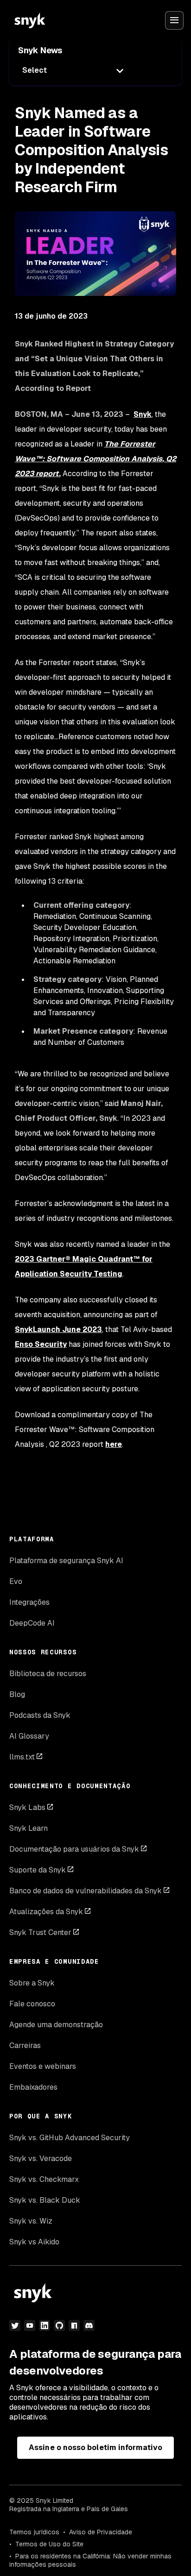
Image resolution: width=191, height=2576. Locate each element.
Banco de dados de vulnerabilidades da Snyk (86, 1891)
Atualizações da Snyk (46, 1912)
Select (35, 70)
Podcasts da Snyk (40, 1715)
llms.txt (22, 1757)
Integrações (29, 1602)
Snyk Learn (29, 1828)
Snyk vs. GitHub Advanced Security (70, 2138)
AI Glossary (29, 1736)
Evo (16, 1581)
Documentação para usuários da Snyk (74, 1849)
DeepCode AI (32, 1623)
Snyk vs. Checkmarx (44, 2179)
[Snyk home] (30, 20)
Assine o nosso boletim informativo (95, 2447)
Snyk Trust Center (40, 1932)
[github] (59, 2325)
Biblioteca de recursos (48, 1674)
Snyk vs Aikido (34, 2242)
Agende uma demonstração (56, 2025)
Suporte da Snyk (38, 1870)
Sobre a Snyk (32, 1983)
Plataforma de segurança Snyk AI (66, 1561)
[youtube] (30, 2325)
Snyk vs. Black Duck (45, 2200)
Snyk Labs (27, 1807)
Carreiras (25, 2045)
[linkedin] (45, 2325)
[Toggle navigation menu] (174, 20)
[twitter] (15, 2325)
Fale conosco (32, 2004)
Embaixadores (33, 2087)
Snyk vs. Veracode (41, 2158)
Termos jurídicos (34, 2532)
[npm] (74, 2325)
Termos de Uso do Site (49, 2544)
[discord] (89, 2325)
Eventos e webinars (43, 2066)
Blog (17, 1694)
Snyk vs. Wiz (31, 2221)
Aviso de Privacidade (101, 2532)
